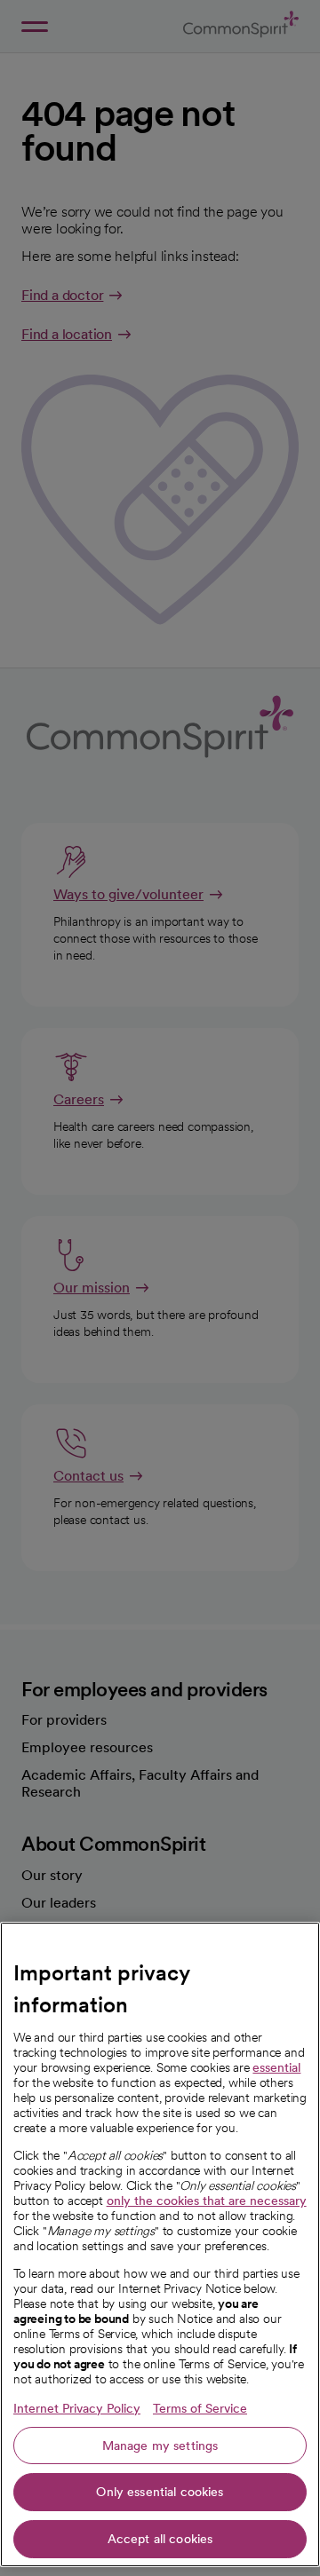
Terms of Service (200, 2408)
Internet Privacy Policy (77, 2408)
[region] (160, 2244)
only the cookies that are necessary (207, 2201)
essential (276, 2067)
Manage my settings (160, 2446)
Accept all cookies (160, 2539)
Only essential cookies (160, 2492)
